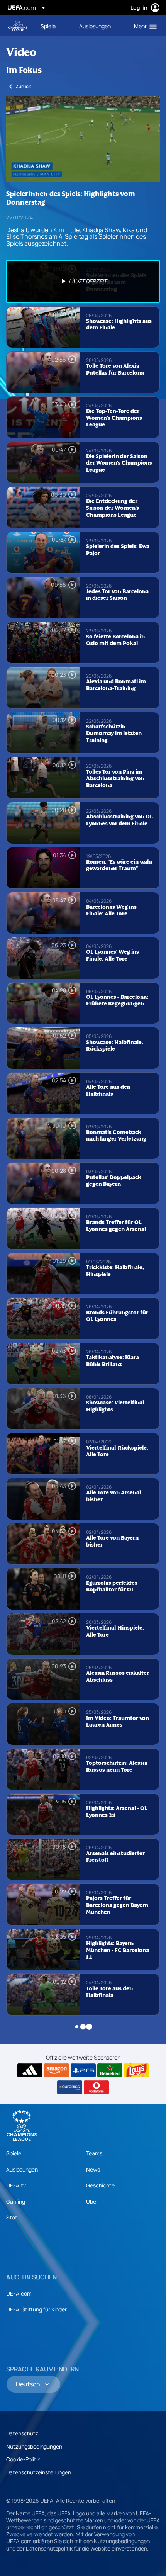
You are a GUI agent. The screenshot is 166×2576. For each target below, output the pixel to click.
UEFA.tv (16, 2185)
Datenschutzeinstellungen (39, 2472)
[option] (83, 281)
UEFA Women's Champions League (18, 26)
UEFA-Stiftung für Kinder (36, 2309)
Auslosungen (22, 2169)
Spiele (14, 2153)
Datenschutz (22, 2433)
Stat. (13, 2217)
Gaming (16, 2202)
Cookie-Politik (23, 2459)
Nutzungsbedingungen (34, 2446)
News (93, 2169)
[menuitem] (53, 26)
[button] (144, 26)
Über (92, 2202)
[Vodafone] (96, 2087)
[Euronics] (70, 2087)
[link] (48, 26)
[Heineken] (110, 2070)
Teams (94, 2153)
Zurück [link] (23, 86)
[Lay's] (136, 2070)
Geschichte (100, 2185)
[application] (83, 139)
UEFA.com (19, 2293)
